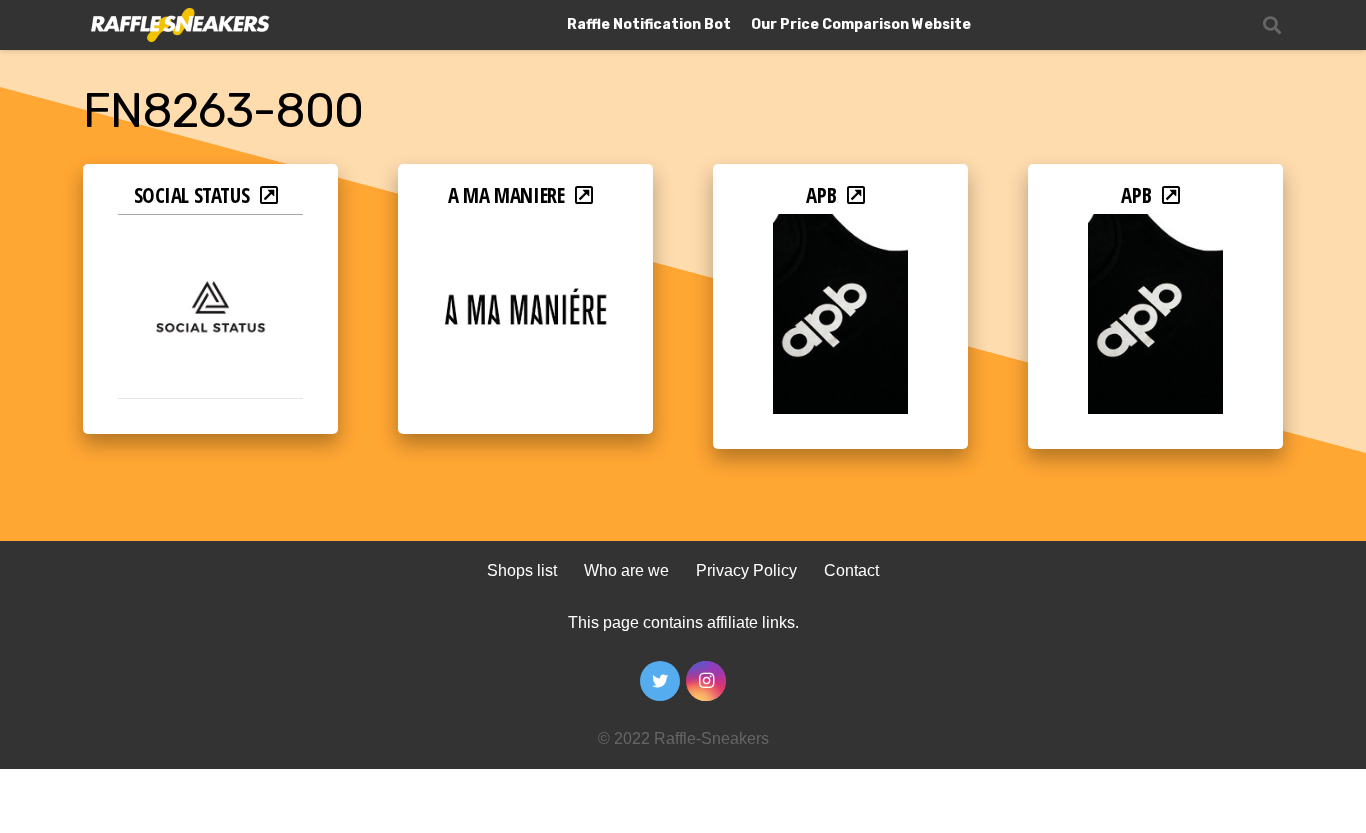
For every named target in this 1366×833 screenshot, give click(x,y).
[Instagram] (706, 681)
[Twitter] (660, 681)
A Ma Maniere (506, 195)
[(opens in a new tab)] (210, 227)
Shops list (522, 570)
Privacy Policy (746, 570)
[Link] (178, 25)
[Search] (1272, 25)
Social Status (192, 195)
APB (821, 195)
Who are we (626, 570)
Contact (851, 570)
